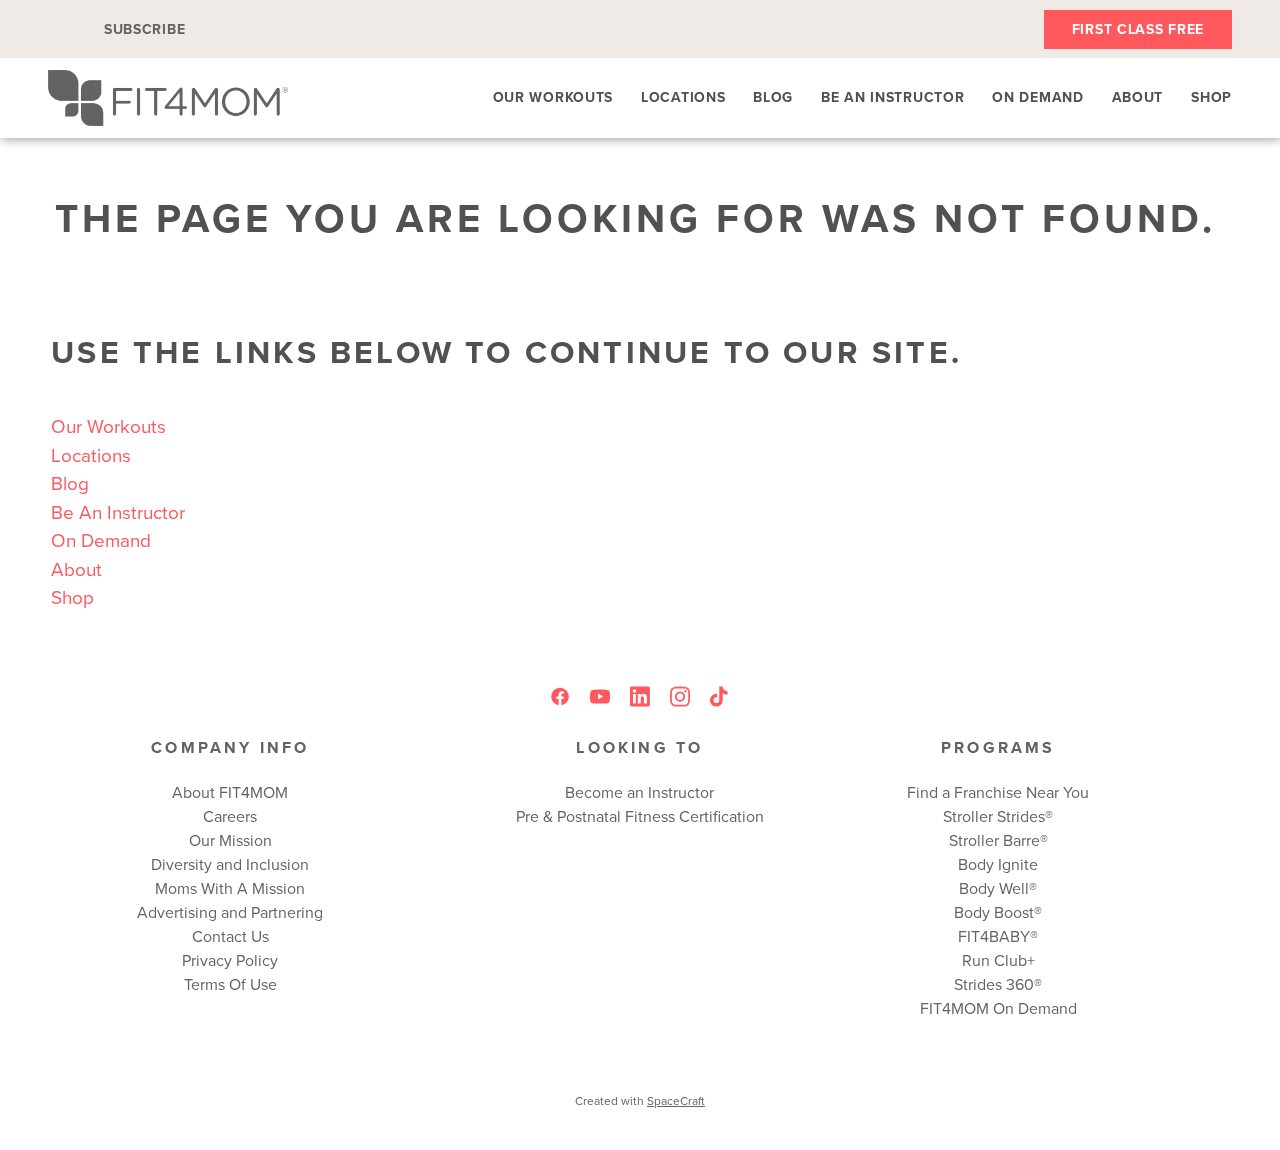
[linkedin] (640, 697)
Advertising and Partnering (230, 912)
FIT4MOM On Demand (998, 1008)
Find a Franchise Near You (998, 792)
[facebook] (560, 697)
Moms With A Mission (230, 888)
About (1138, 97)
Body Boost (994, 912)
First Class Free (1138, 29)
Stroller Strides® (998, 816)
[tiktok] (720, 697)
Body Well (994, 888)
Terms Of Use (230, 984)
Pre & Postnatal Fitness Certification (640, 816)
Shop (1211, 97)
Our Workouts (553, 97)
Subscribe (144, 29)
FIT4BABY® (998, 936)
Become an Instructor (639, 792)
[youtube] (600, 697)
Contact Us (230, 936)
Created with (640, 1100)
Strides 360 (994, 984)
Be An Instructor (892, 97)
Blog (773, 97)
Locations (683, 97)
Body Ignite (998, 864)
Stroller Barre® (998, 840)
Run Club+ (998, 960)
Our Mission (230, 840)
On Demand (1037, 97)
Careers (230, 816)
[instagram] (680, 697)
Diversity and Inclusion (230, 864)
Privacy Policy (230, 960)
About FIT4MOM (230, 792)
